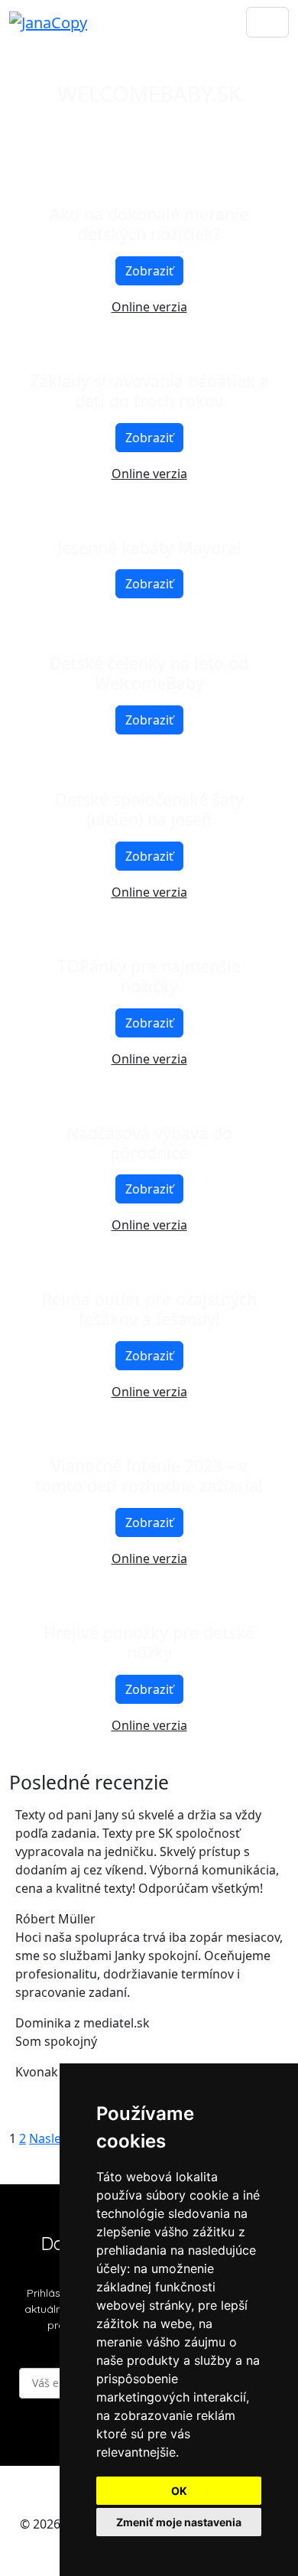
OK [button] (179, 2491)
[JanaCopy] (48, 22)
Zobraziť (149, 271)
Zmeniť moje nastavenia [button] (179, 2522)
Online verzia (149, 307)
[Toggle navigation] (267, 22)
